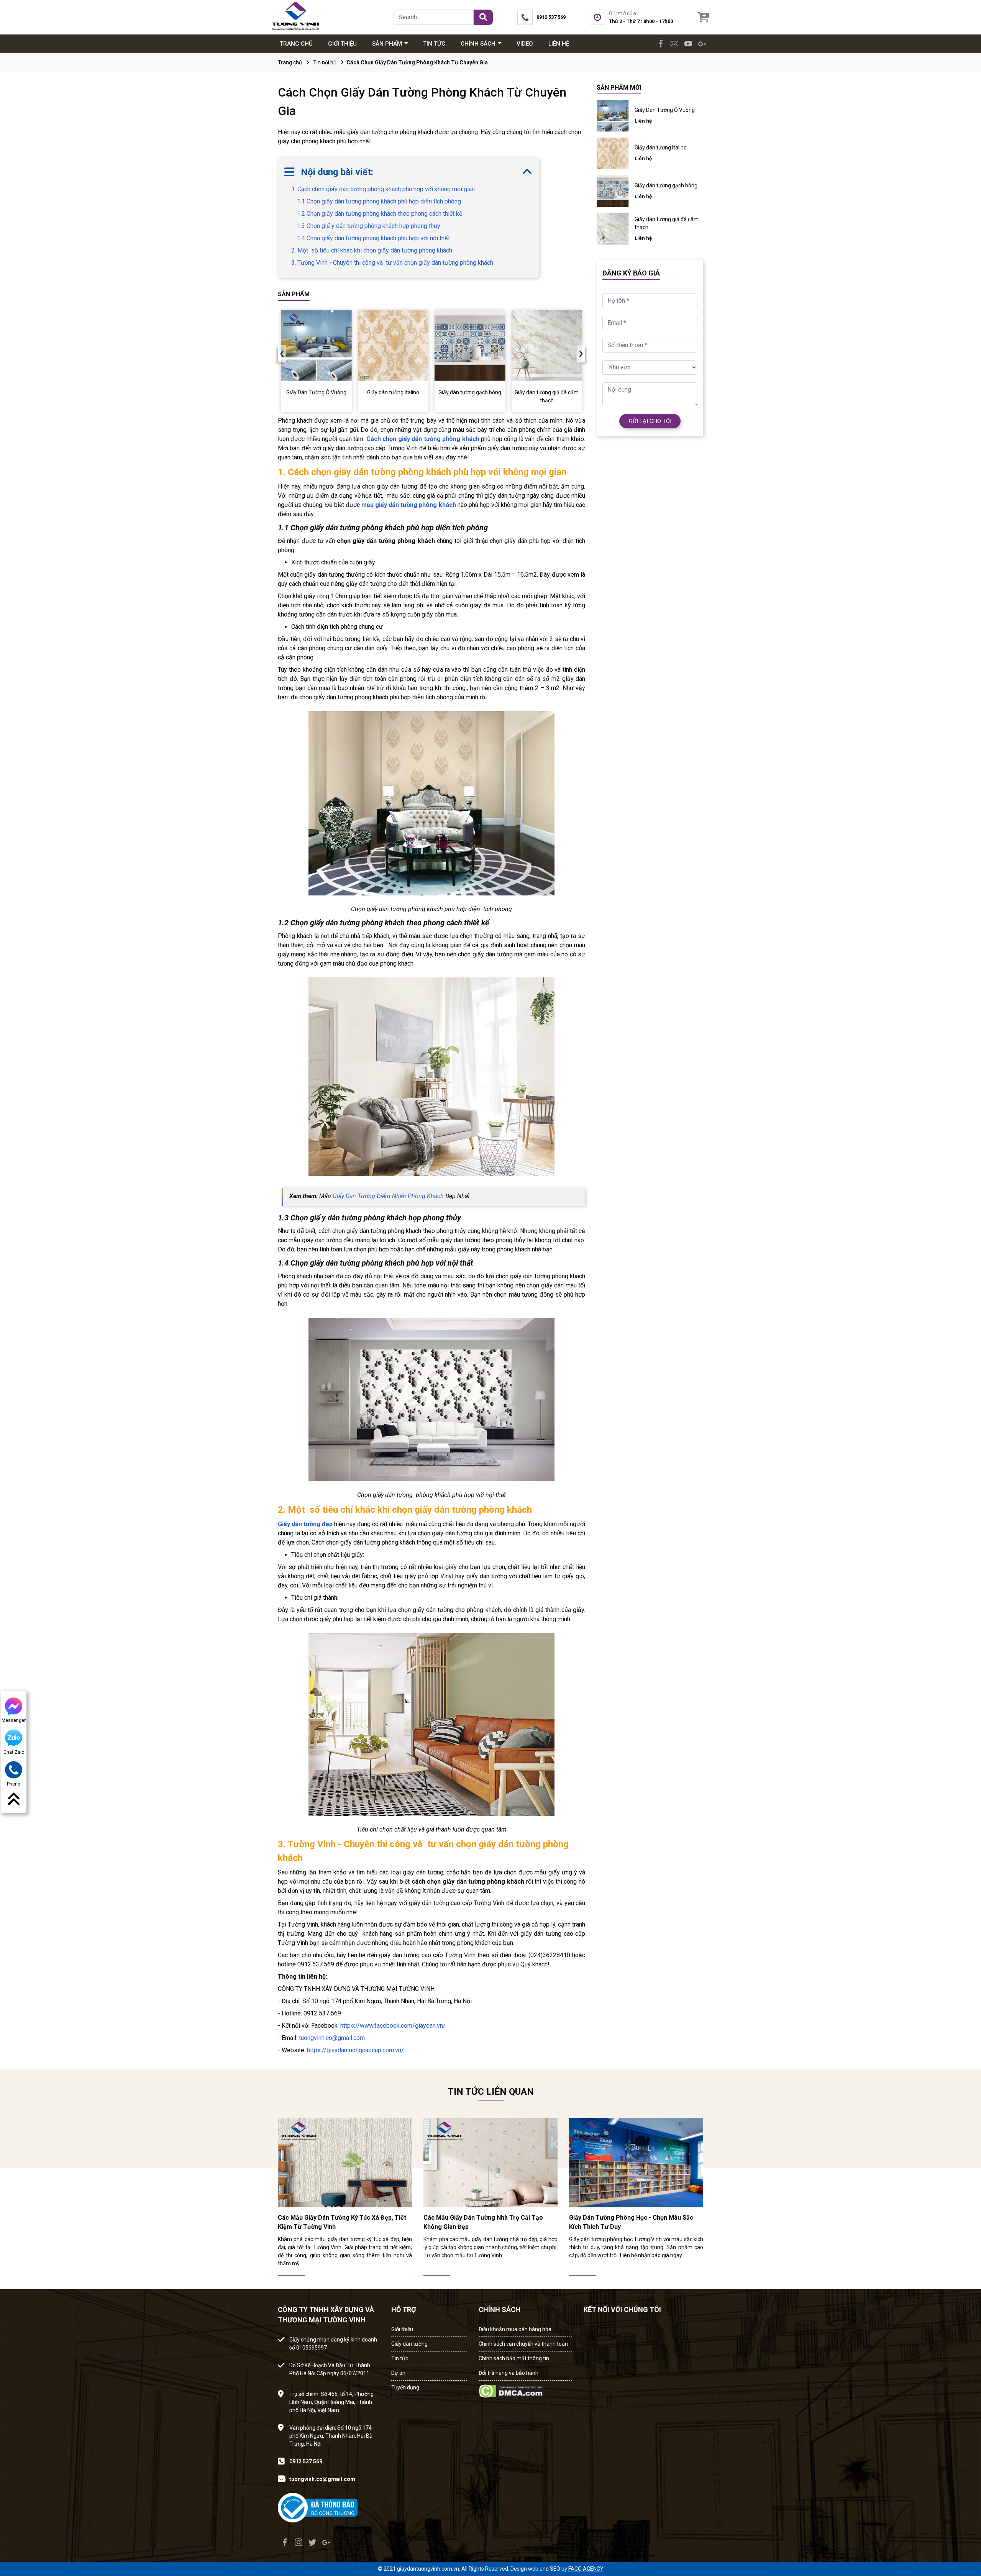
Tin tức (400, 2358)
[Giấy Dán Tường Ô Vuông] (316, 346)
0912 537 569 (306, 2461)
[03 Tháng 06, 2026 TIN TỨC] (345, 2162)
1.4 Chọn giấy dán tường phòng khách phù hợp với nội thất (373, 238)
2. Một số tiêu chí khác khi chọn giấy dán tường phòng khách (372, 250)
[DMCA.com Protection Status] (511, 2389)
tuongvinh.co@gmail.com (332, 2038)
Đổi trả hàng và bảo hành (509, 2373)
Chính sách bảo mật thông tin (514, 2358)
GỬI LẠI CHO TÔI (650, 421)
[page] (661, 44)
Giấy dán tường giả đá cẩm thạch (667, 223)
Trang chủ (290, 62)
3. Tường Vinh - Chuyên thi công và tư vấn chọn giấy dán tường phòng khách (392, 263)
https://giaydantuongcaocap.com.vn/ (355, 2050)
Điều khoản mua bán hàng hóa (515, 2329)
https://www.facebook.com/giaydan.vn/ (393, 2026)
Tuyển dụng (405, 2387)
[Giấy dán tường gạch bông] (470, 346)
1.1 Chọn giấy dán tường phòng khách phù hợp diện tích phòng (379, 201)
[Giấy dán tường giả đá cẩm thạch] (547, 346)
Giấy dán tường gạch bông (666, 185)
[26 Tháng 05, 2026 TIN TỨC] (636, 2162)
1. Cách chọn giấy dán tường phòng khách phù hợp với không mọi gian (383, 189)
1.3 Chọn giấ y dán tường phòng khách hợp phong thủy (369, 226)
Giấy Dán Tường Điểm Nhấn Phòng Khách (388, 1196)
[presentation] (282, 354)
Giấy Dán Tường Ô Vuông (665, 110)
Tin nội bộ (325, 62)
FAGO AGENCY (586, 2569)
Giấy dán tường (409, 2344)
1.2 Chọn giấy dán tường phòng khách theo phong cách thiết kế (380, 214)
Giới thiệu (402, 2329)
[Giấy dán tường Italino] (393, 346)
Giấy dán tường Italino (661, 148)
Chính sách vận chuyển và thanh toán (523, 2344)
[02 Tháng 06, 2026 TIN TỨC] (490, 2162)
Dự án (398, 2373)
